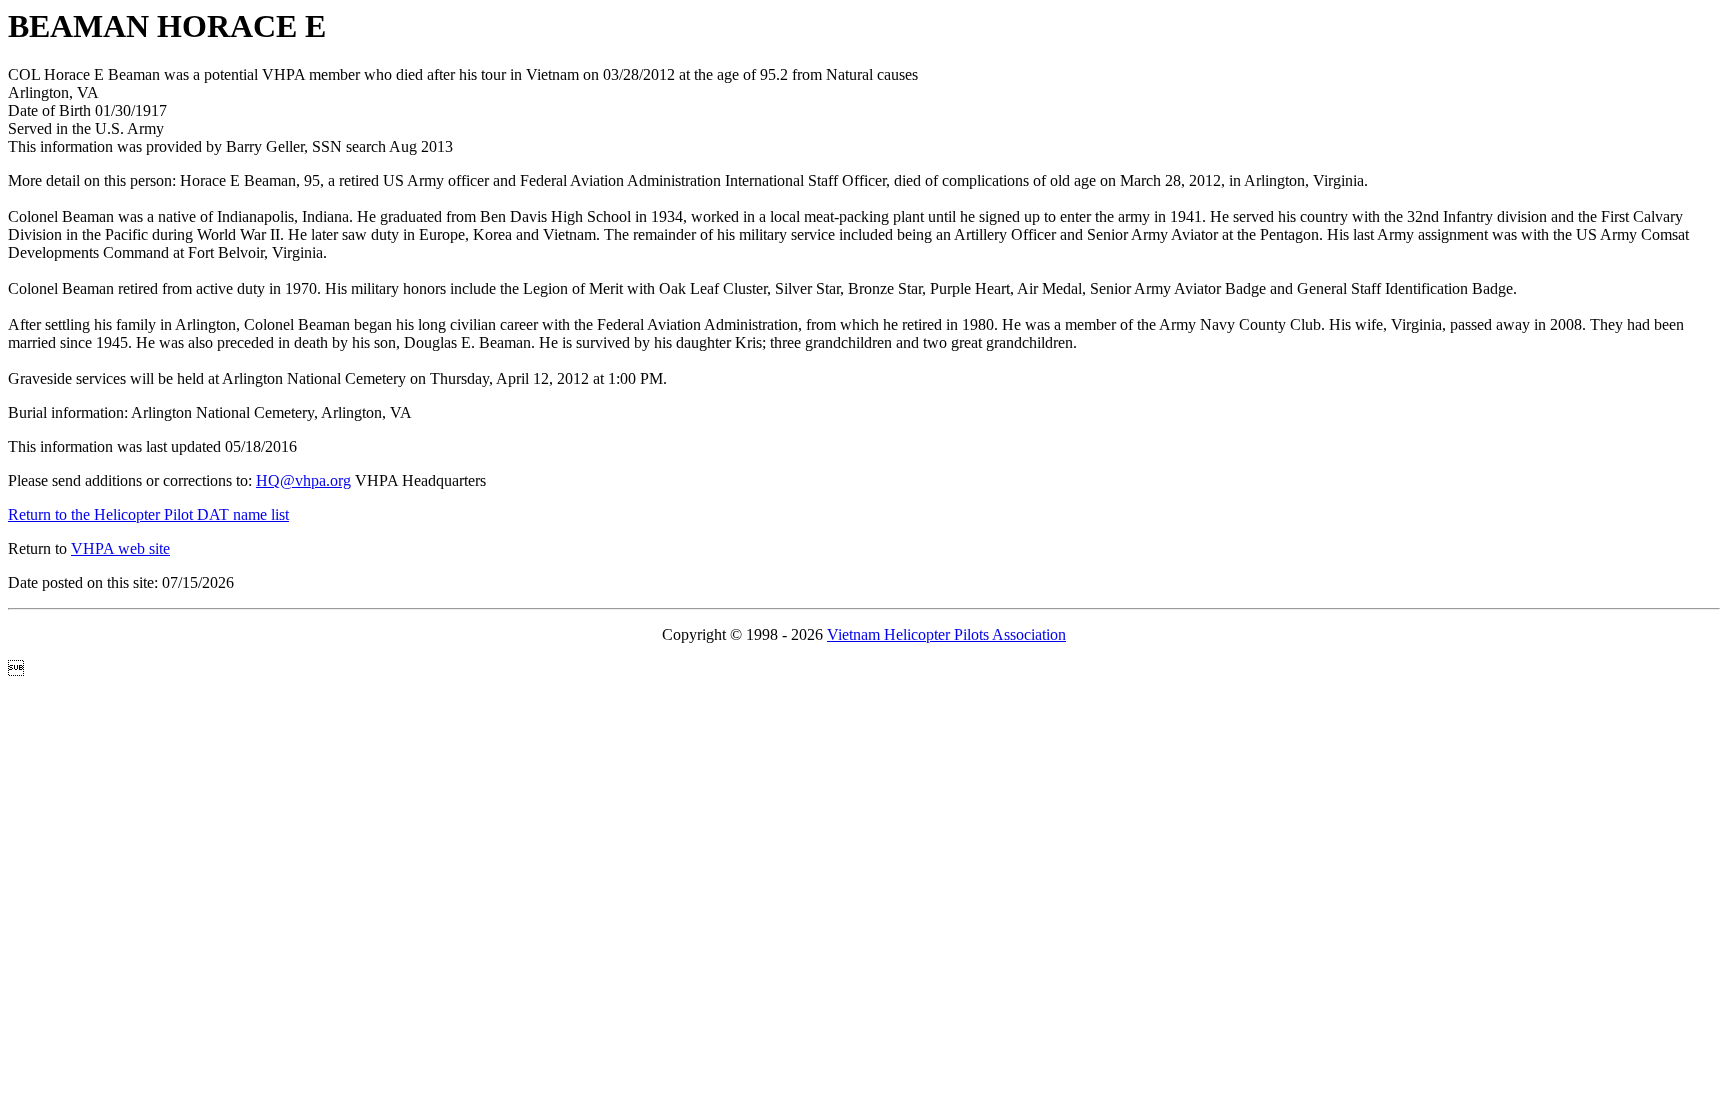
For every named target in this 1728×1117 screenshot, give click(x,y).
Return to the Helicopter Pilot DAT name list (148, 514)
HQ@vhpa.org (303, 480)
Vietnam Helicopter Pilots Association (946, 634)
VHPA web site (120, 548)
